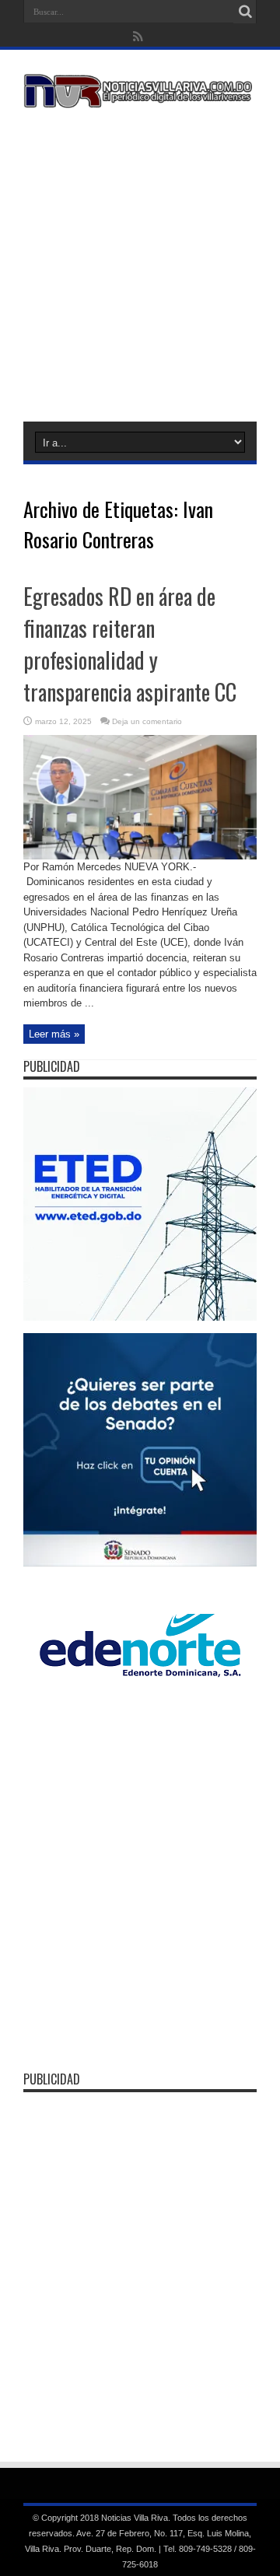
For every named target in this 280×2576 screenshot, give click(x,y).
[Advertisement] (140, 262)
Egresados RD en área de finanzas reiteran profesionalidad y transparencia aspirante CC (130, 644)
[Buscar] (245, 12)
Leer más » (54, 1034)
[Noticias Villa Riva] (140, 96)
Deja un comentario (147, 721)
